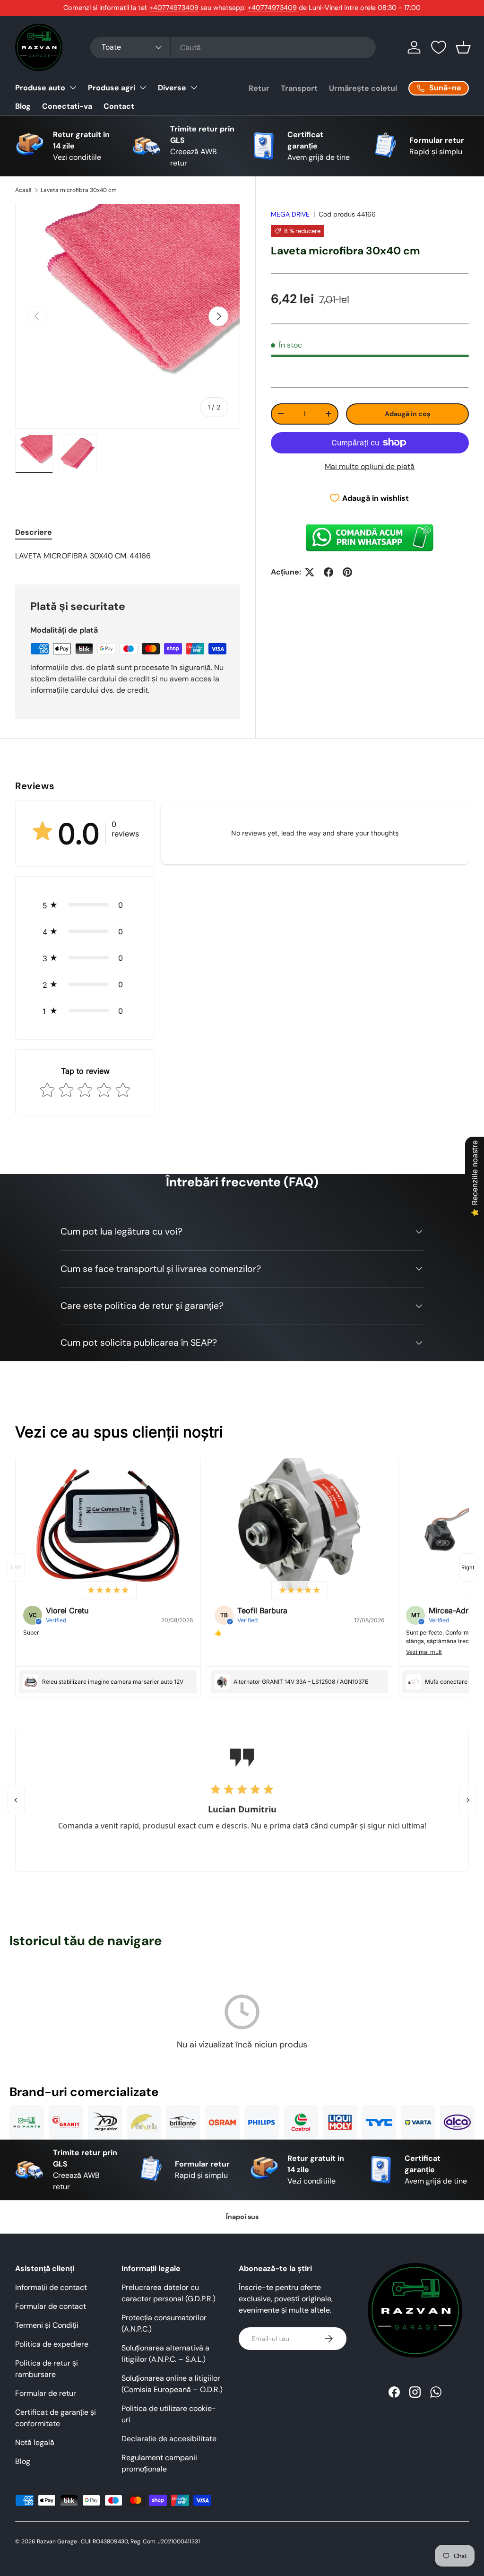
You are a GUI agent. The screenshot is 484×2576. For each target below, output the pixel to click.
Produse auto (40, 88)
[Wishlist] (439, 47)
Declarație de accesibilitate (169, 2439)
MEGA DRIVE (290, 214)
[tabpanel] (128, 556)
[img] (108, 1591)
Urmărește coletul (363, 88)
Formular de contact (51, 2306)
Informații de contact (51, 2287)
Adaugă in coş (407, 414)
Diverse (172, 88)
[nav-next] (468, 1567)
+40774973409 (174, 8)
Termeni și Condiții (47, 2325)
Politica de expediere (52, 2344)
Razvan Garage (57, 2541)
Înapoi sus (242, 2217)
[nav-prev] (16, 1567)
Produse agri (112, 88)
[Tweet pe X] (310, 572)
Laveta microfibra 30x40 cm (79, 190)
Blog (23, 106)
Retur (259, 88)
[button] (463, 47)
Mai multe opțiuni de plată (370, 466)
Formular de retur (46, 2393)
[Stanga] (16, 1800)
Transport (299, 88)
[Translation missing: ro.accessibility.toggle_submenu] (73, 87)
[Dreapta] (468, 1800)
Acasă (23, 190)
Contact (119, 106)
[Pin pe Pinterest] (347, 572)
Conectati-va (67, 106)
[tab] (34, 532)
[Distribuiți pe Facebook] (328, 572)
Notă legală (35, 2442)
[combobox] (233, 48)
